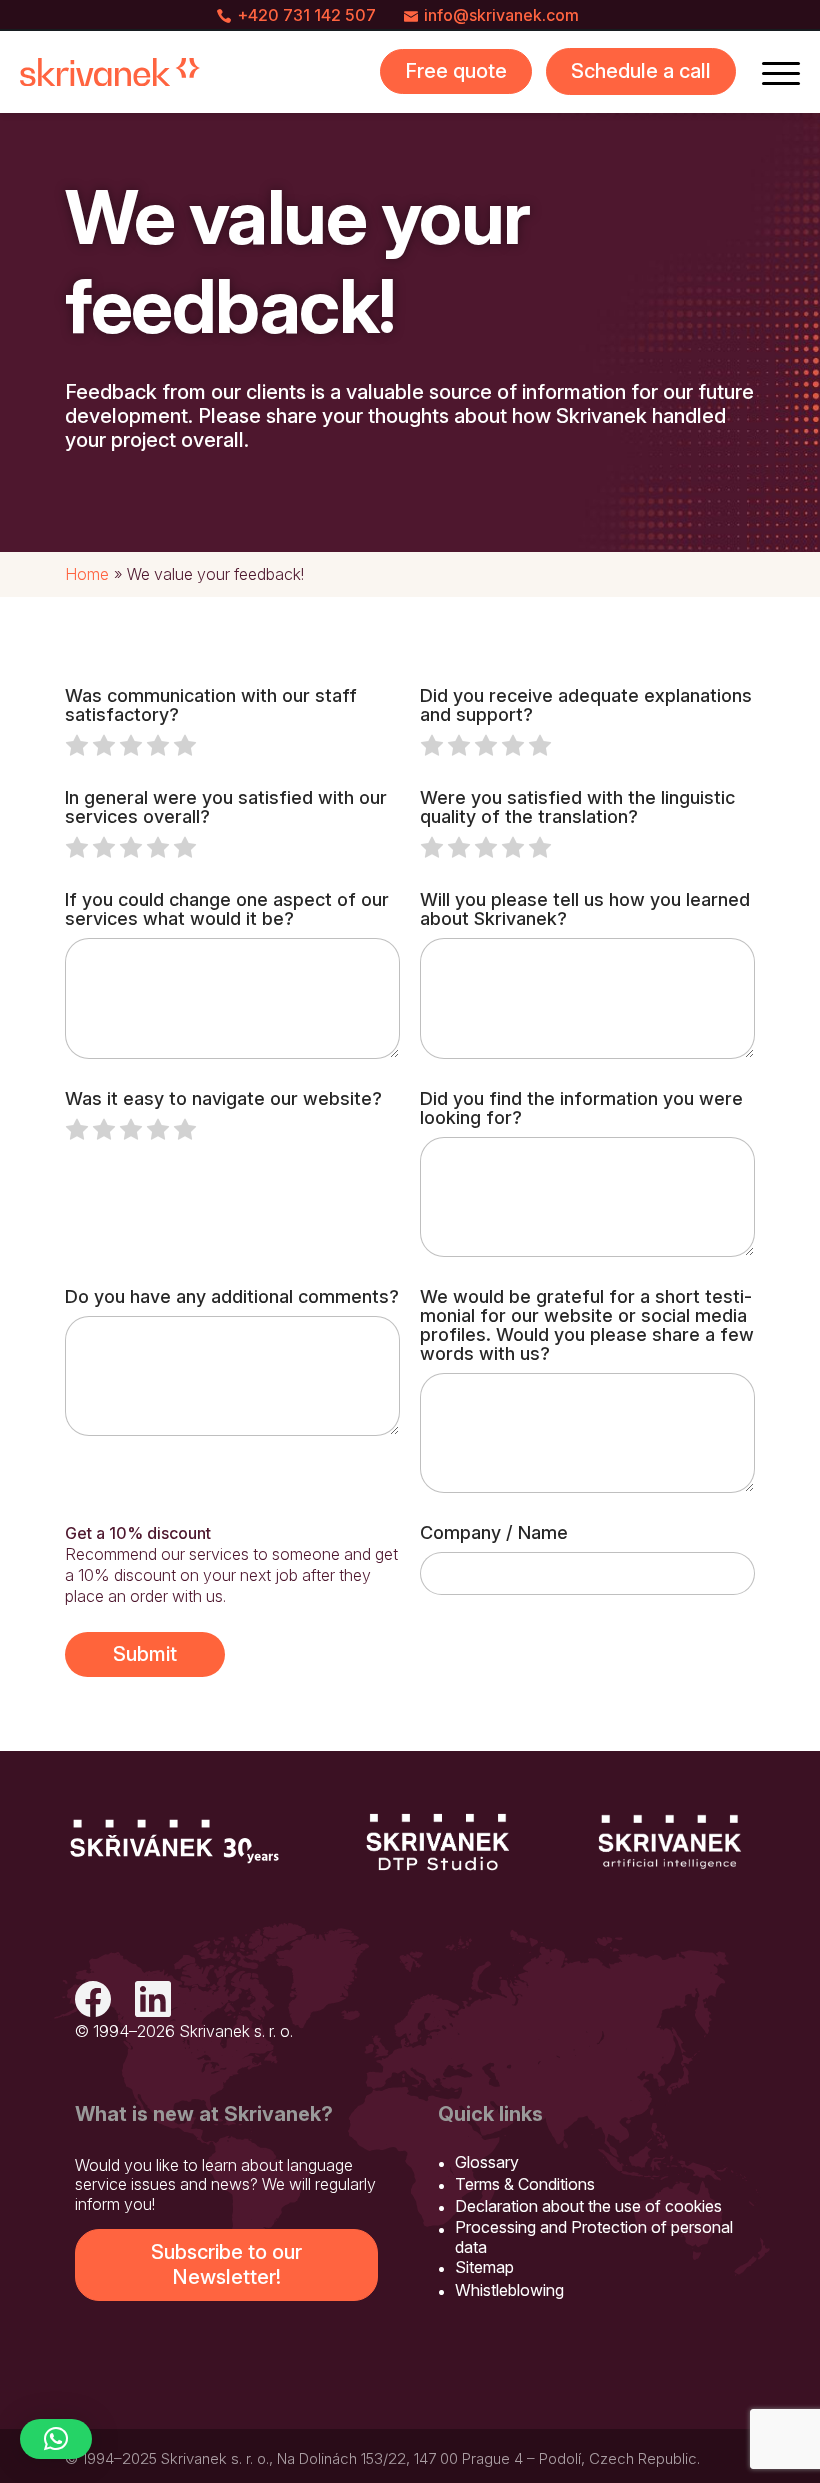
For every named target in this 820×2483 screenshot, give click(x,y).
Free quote (456, 71)
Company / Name (494, 1532)
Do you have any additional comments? (232, 1296)
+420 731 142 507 (306, 15)
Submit (145, 1654)
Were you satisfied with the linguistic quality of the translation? (577, 807)
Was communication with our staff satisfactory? (211, 705)
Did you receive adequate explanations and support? (586, 705)
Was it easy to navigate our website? (223, 1098)
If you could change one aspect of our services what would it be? (227, 909)
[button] (56, 2439)
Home (87, 574)
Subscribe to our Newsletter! (226, 2264)
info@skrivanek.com (501, 15)
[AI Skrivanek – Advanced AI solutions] (670, 1842)
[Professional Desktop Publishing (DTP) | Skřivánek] (438, 1842)
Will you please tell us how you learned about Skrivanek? (585, 909)
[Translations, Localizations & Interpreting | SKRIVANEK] (110, 72)
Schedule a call (641, 71)
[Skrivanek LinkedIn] (153, 2001)
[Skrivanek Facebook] (93, 2001)
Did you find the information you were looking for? (581, 1108)
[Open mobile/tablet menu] (781, 72)
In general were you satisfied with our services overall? (226, 807)
